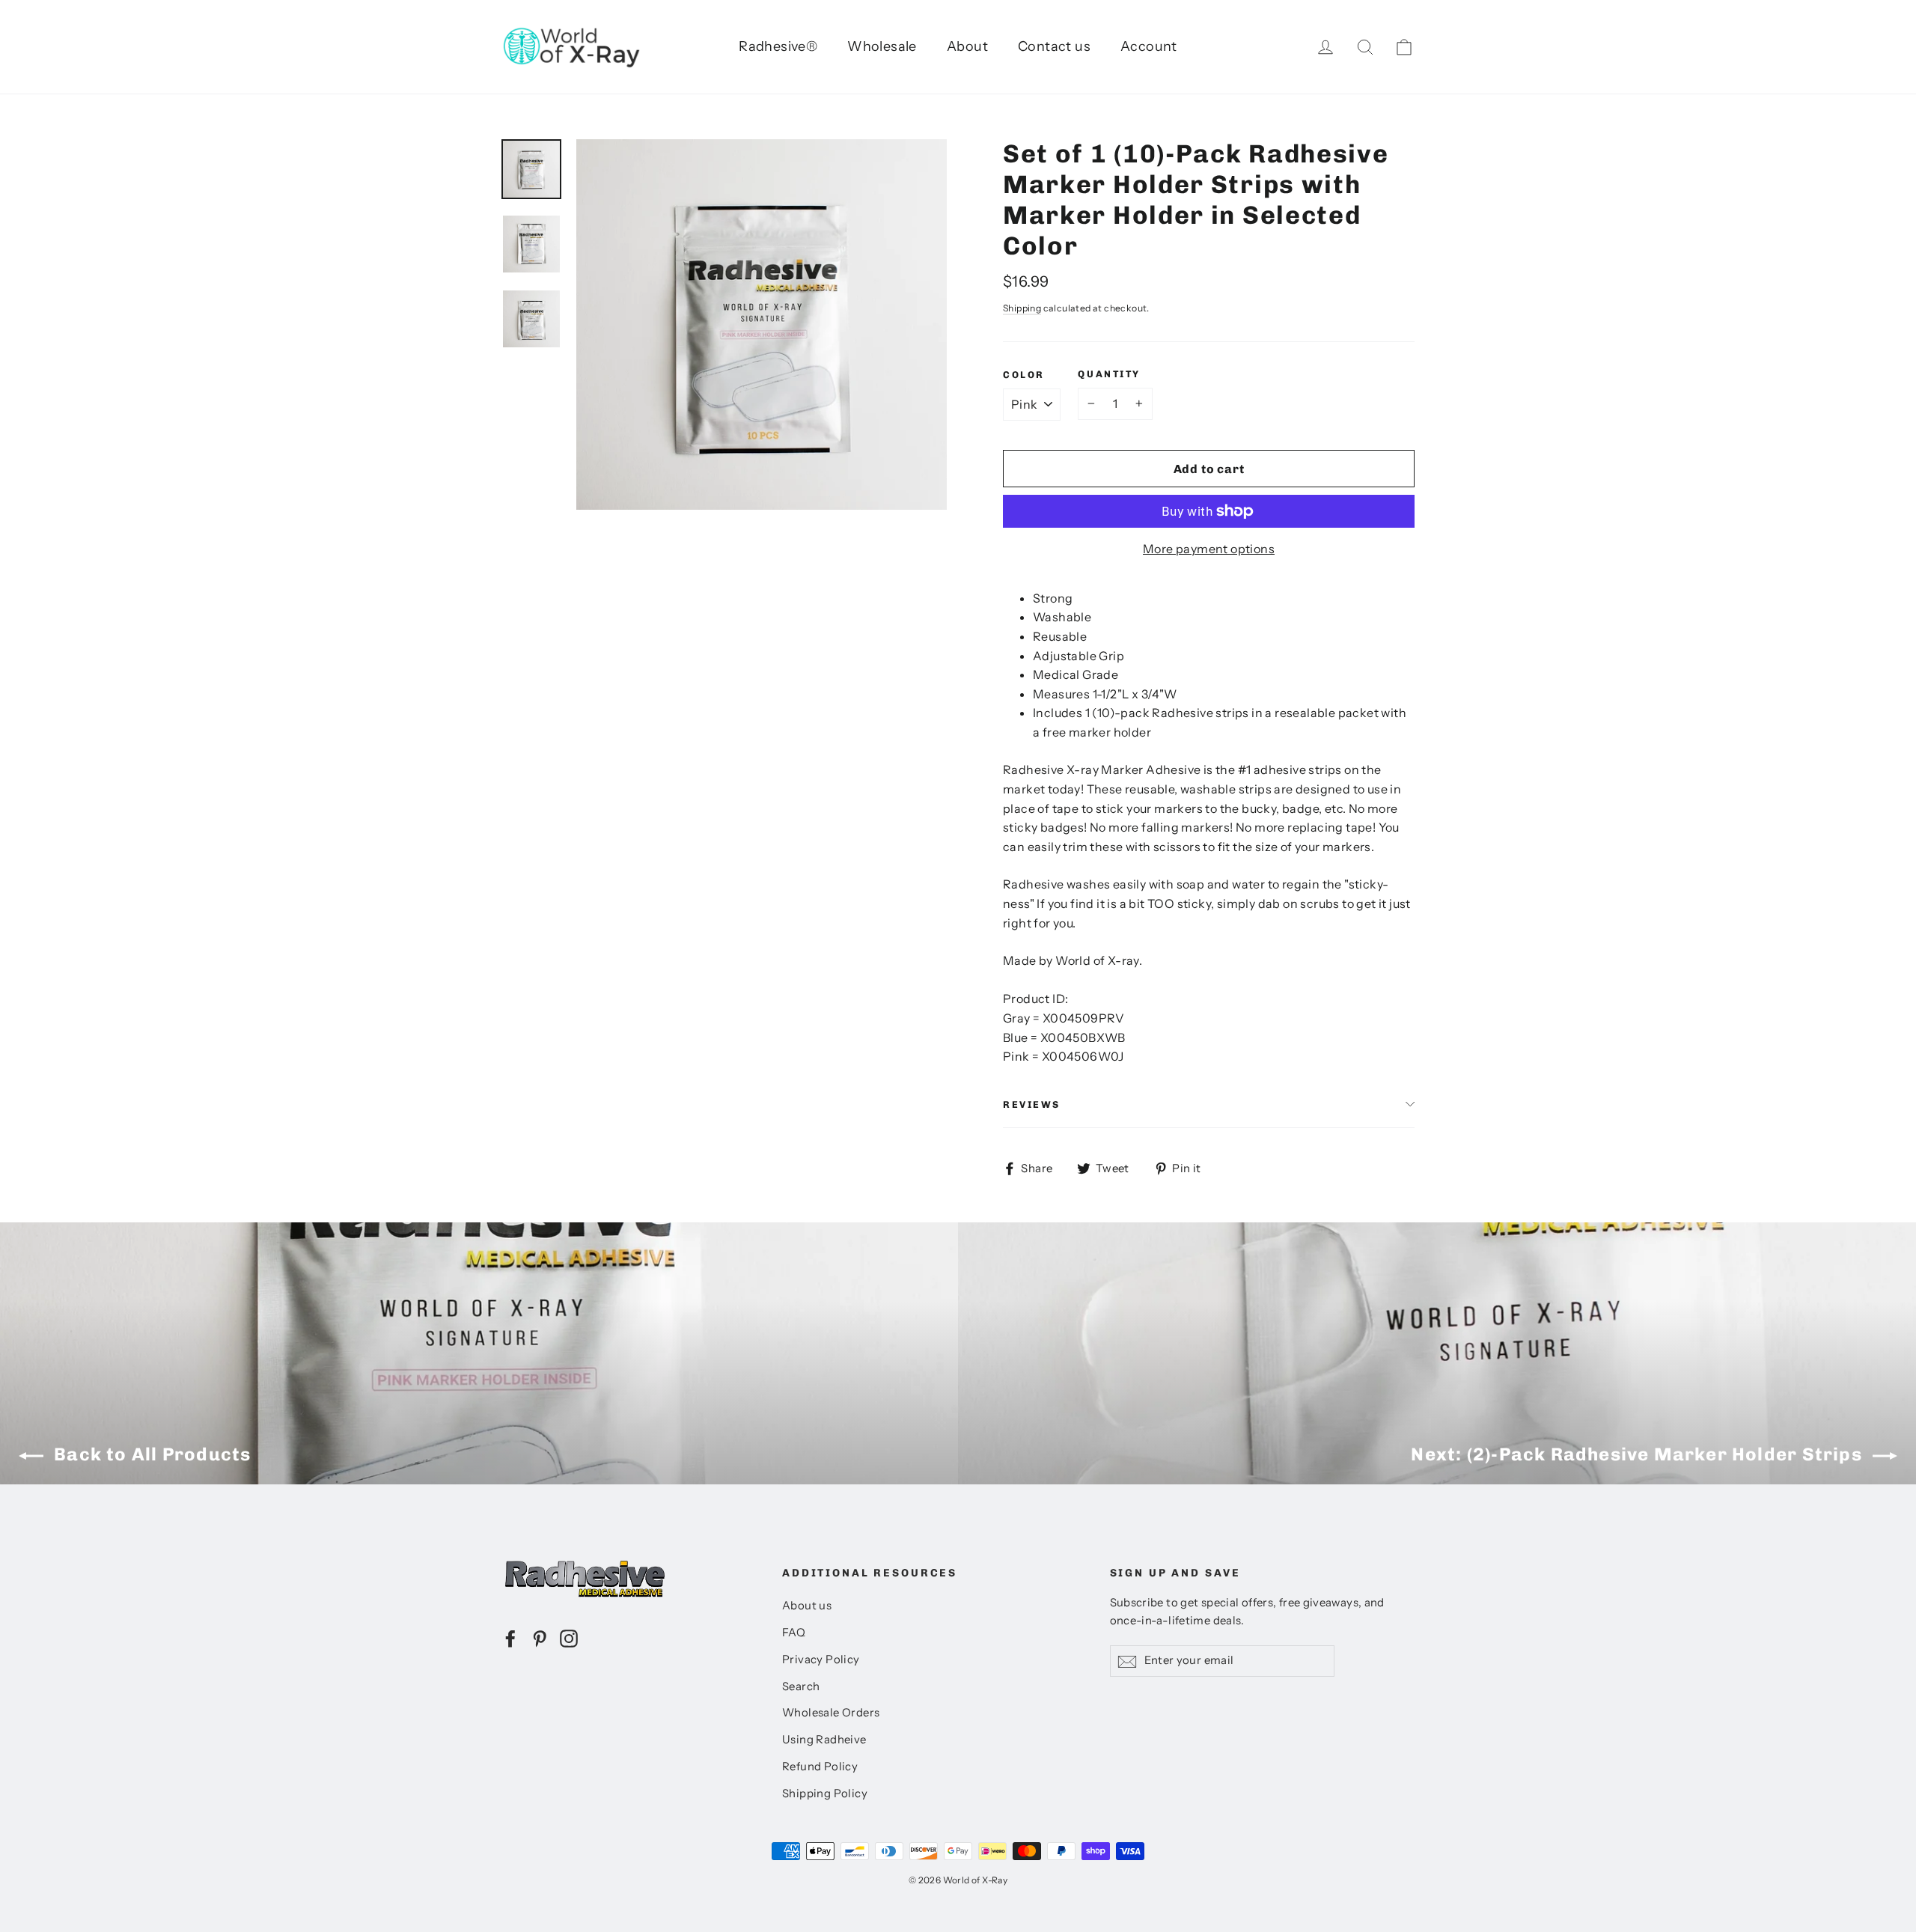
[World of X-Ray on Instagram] (569, 1638)
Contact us (1054, 46)
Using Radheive (824, 1740)
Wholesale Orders (831, 1713)
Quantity (1109, 374)
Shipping (1022, 308)
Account (1149, 46)
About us (807, 1606)
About (967, 46)
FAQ (794, 1633)
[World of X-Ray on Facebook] (510, 1638)
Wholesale (882, 46)
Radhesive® (778, 46)
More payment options (1209, 549)
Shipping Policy (825, 1794)
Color (1024, 375)
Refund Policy (820, 1767)
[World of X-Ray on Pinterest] (540, 1638)
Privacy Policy (821, 1660)
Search (801, 1686)
